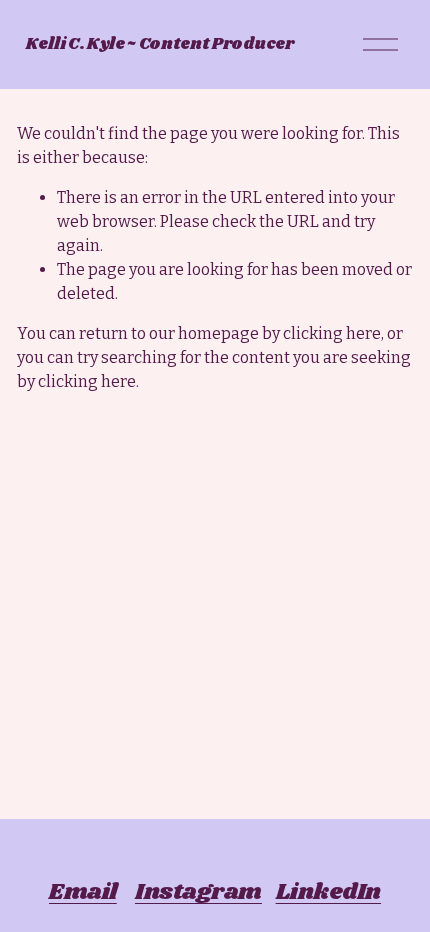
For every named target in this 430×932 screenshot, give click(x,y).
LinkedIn (328, 893)
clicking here (332, 333)
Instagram (198, 893)
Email (83, 893)
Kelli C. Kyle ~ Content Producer (160, 44)
